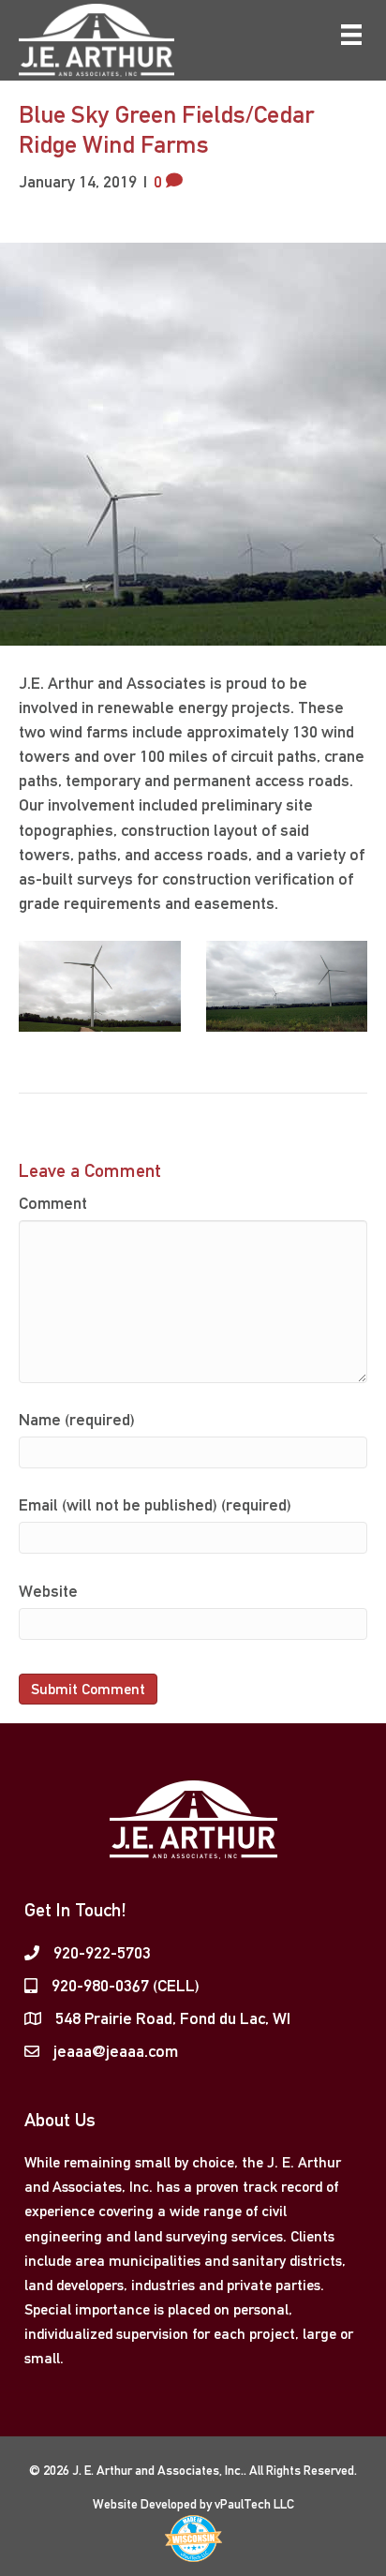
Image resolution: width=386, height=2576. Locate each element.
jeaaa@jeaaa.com (116, 2051)
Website (48, 1591)
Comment (53, 1203)
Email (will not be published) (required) (155, 1504)
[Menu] (351, 35)
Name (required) (77, 1419)
